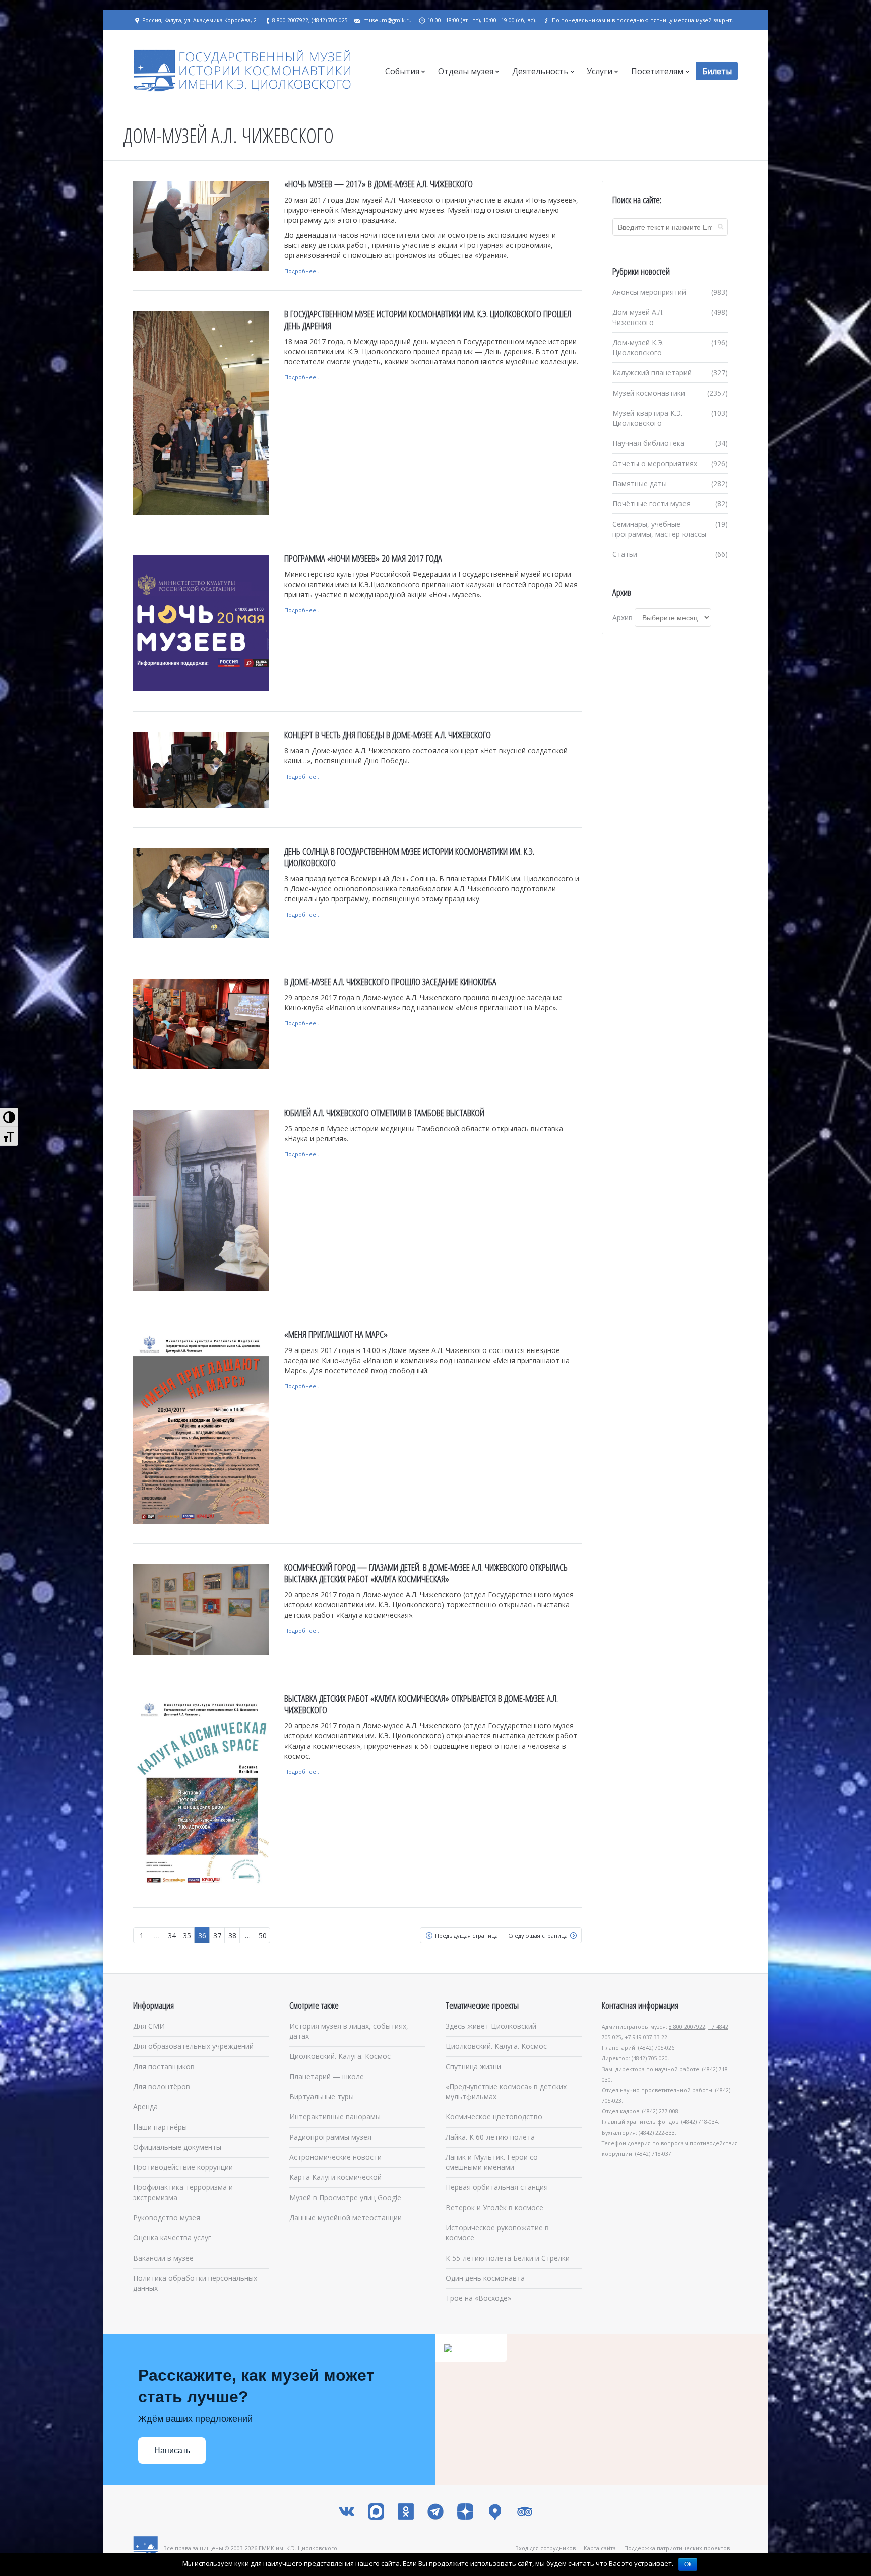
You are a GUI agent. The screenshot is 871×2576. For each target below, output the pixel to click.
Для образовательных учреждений (193, 2046)
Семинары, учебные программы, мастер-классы (659, 529)
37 (217, 1935)
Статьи (625, 554)
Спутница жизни (473, 2066)
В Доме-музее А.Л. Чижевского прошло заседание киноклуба (390, 982)
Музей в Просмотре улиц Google (345, 2197)
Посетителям (657, 71)
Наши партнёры (160, 2127)
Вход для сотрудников (545, 2548)
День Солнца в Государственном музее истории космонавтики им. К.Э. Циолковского (409, 857)
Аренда (145, 2107)
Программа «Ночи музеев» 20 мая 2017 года (363, 558)
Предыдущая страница (466, 1935)
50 (263, 1935)
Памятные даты (640, 484)
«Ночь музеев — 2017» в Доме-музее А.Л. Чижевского (379, 184)
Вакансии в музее (163, 2258)
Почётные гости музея (651, 504)
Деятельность (540, 71)
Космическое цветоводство (494, 2117)
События (402, 71)
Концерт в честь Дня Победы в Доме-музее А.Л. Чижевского (388, 735)
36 (202, 1935)
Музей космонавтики (649, 393)
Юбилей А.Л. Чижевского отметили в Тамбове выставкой (384, 1113)
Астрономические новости (335, 2157)
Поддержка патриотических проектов (677, 2548)
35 (187, 1935)
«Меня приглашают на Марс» (336, 1334)
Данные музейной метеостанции (346, 2217)
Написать (172, 2450)
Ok (688, 2564)
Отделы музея (466, 71)
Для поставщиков (164, 2066)
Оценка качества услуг (172, 2238)
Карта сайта (600, 2548)
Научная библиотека (648, 443)
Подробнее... (302, 271)
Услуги (600, 71)
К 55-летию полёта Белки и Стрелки (508, 2258)
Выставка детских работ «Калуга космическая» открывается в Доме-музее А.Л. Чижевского (421, 1704)
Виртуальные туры (322, 2097)
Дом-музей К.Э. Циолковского (638, 347)
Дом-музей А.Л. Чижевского (638, 317)
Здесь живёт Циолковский (491, 2026)
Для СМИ (149, 2026)
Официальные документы (177, 2147)
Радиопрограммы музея (330, 2137)
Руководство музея (167, 2217)
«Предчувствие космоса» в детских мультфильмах (506, 2091)
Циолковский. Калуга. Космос (340, 2056)
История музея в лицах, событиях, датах (349, 2031)
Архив (623, 618)
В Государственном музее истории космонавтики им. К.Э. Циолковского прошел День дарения (428, 320)
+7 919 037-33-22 (646, 2037)
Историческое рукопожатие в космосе (497, 2233)
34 (172, 1935)
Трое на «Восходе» (478, 2298)
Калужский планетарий (652, 373)
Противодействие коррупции (183, 2167)
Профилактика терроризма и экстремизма (183, 2192)
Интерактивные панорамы (335, 2117)
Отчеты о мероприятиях (655, 463)
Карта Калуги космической (335, 2177)
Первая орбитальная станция (497, 2187)
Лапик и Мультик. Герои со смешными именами (492, 2162)
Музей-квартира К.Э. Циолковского (647, 418)
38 (232, 1935)
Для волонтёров (162, 2086)
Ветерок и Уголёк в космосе (494, 2207)
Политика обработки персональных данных (195, 2283)
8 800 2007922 (687, 2027)
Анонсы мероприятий (649, 292)
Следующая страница (538, 1935)
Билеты (717, 71)
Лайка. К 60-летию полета (490, 2137)
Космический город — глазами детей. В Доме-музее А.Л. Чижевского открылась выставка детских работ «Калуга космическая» (426, 1573)
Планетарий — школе (327, 2076)
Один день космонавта (485, 2278)
